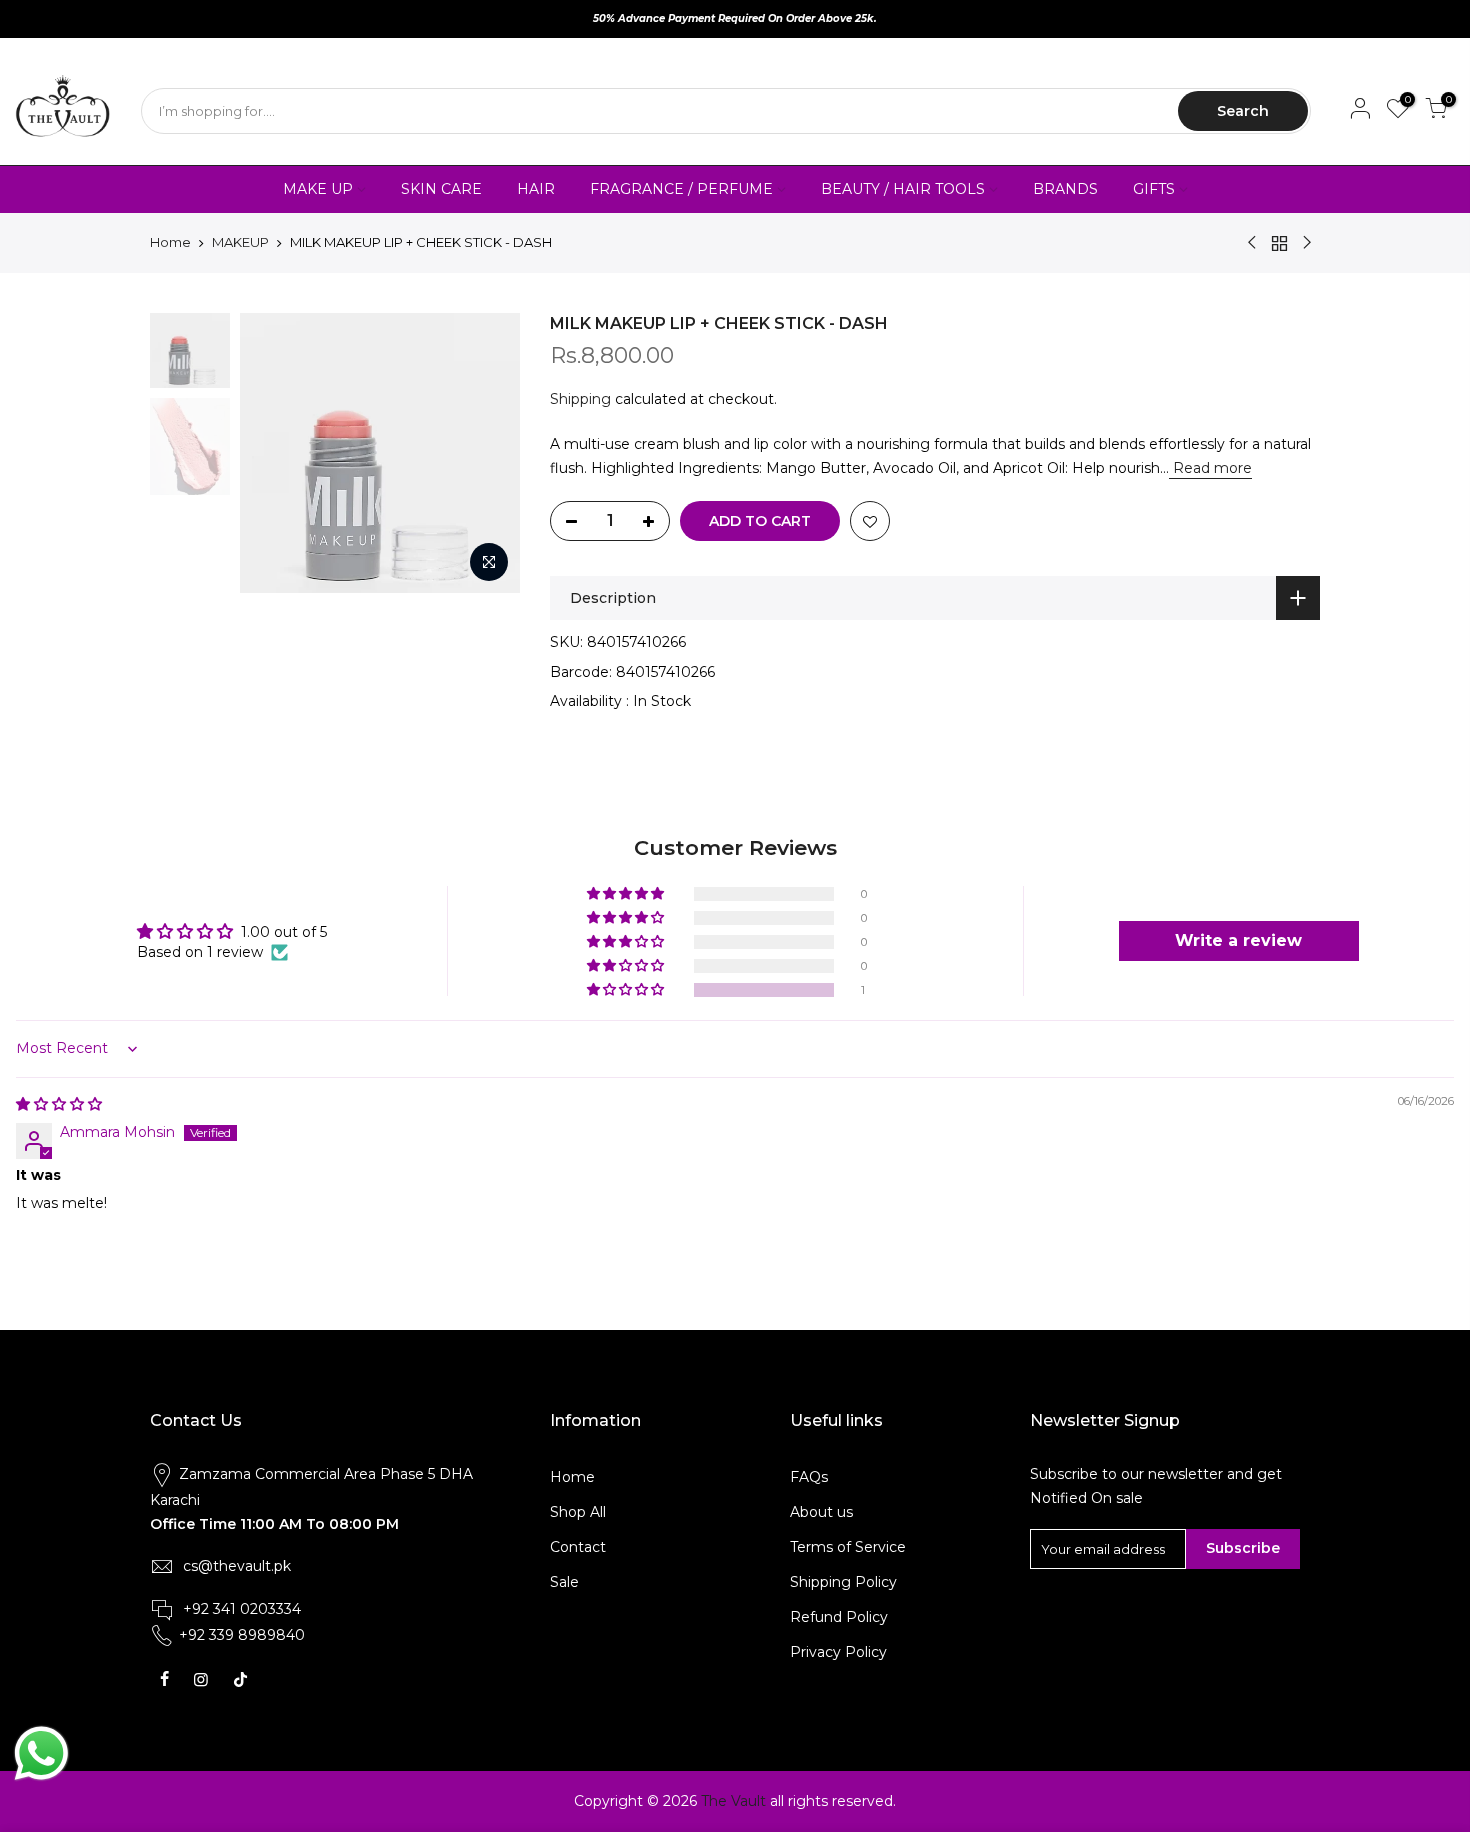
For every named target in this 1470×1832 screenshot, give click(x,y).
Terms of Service (848, 1547)
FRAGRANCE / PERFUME (681, 189)
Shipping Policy (843, 1582)
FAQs (809, 1477)
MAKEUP (240, 242)
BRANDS (1065, 189)
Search (1243, 111)
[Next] (485, 453)
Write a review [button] (1238, 940)
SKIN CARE (441, 189)
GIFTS (1154, 189)
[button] (627, 990)
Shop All (578, 1512)
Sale (564, 1582)
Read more (1210, 468)
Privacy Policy (838, 1652)
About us (821, 1512)
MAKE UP (318, 189)
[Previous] (275, 453)
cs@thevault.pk (237, 1566)
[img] (59, 1104)
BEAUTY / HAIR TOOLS (903, 189)
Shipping (580, 399)
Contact (578, 1547)
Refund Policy (839, 1617)
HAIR (536, 189)
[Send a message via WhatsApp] (41, 1753)
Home (170, 242)
